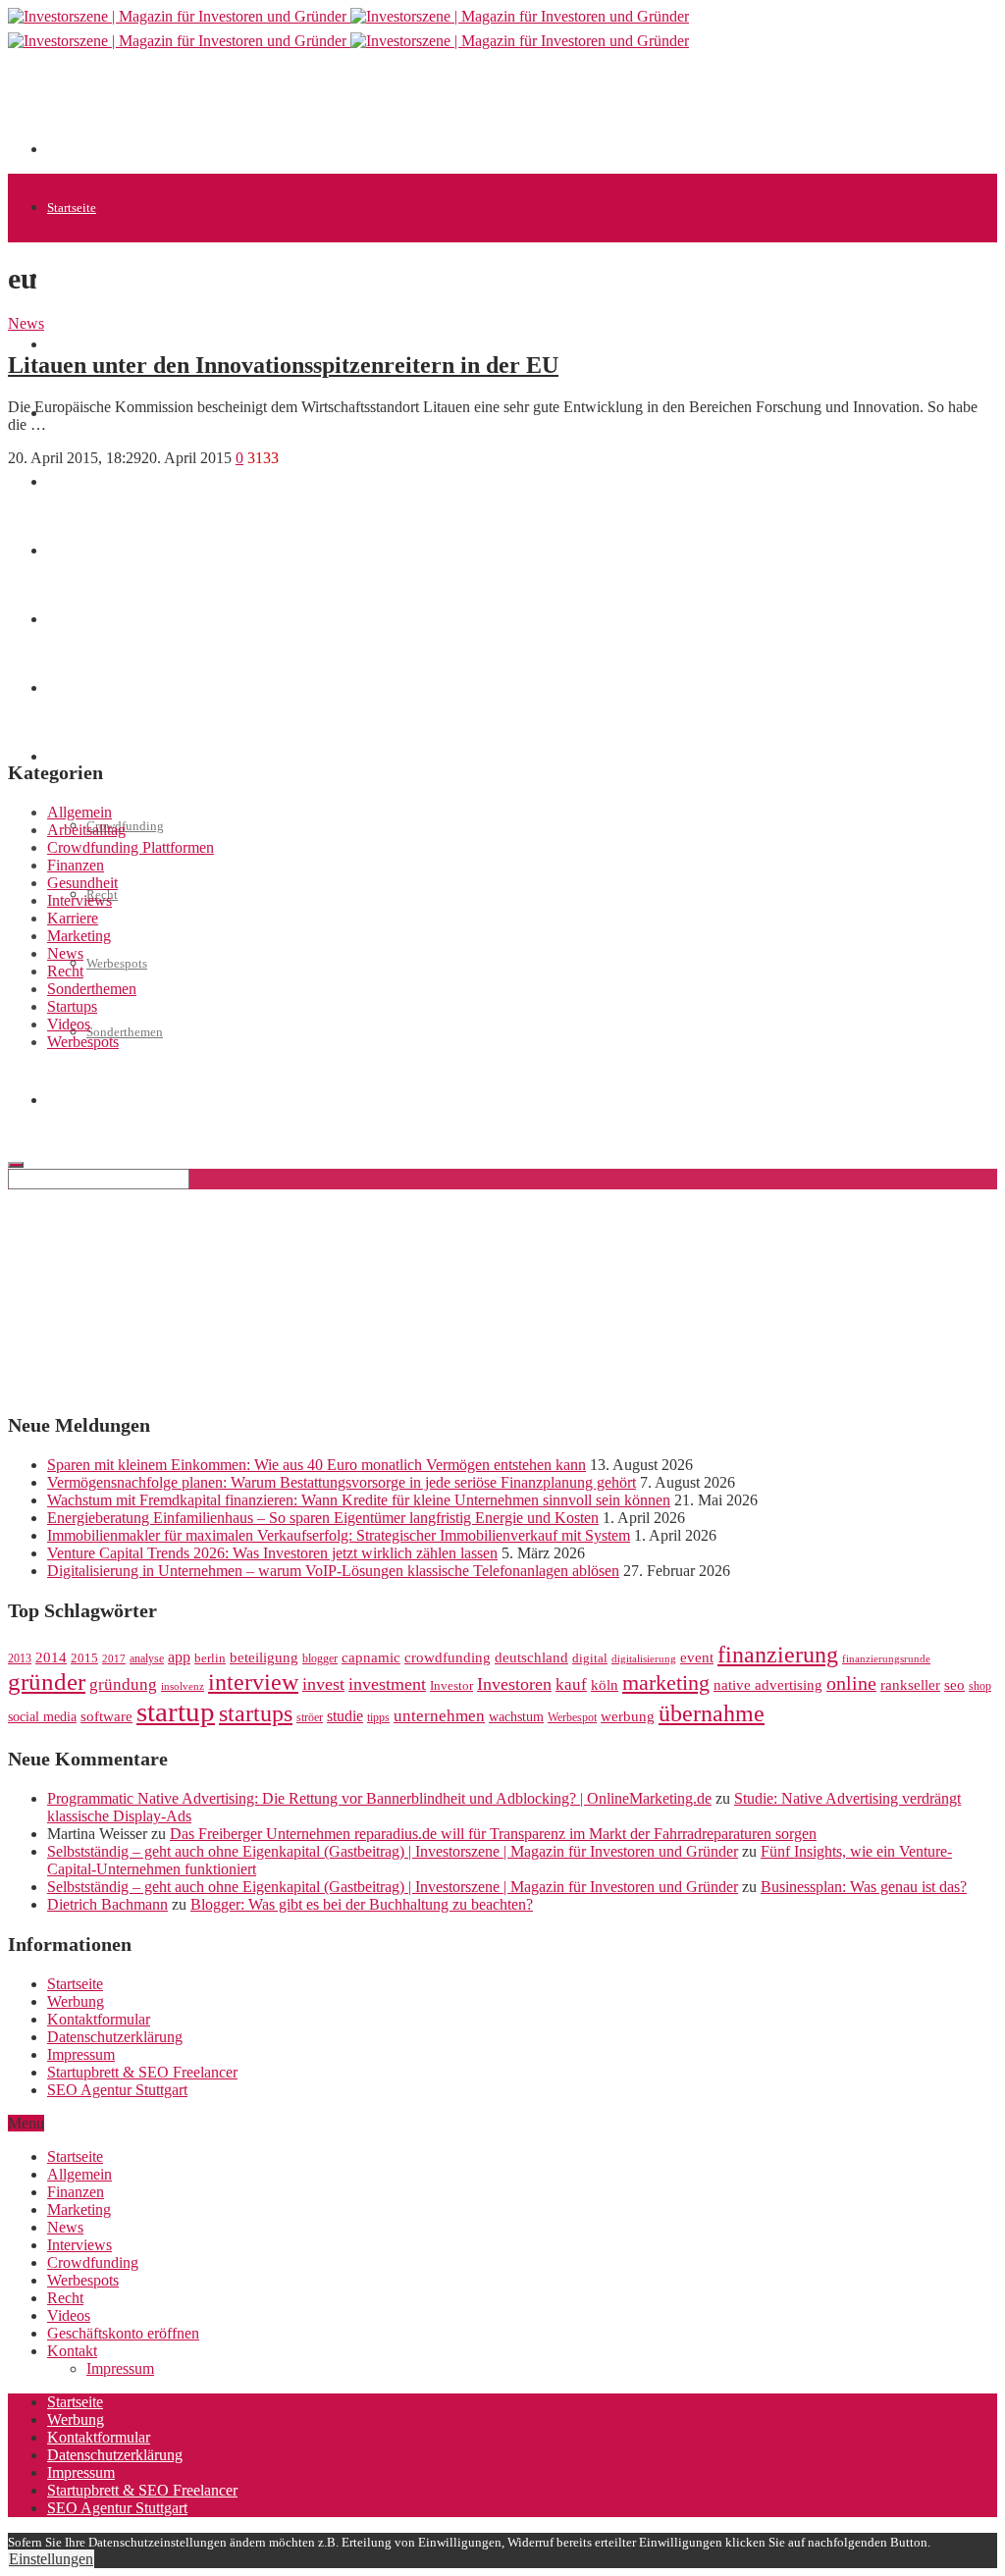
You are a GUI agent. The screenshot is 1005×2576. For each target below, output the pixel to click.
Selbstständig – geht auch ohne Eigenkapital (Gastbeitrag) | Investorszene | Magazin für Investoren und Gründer (393, 1851)
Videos (69, 1024)
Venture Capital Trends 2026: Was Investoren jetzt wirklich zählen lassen (272, 1553)
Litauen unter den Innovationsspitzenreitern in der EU (283, 365)
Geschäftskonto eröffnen (112, 1101)
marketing (666, 1683)
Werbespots (117, 963)
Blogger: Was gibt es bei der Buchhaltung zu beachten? (362, 1904)
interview (253, 1682)
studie (345, 1716)
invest (323, 1684)
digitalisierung (644, 1659)
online (851, 1683)
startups (256, 1713)
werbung (628, 1716)
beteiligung (264, 1657)
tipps (378, 1717)
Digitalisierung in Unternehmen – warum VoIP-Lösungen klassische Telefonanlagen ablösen (333, 1571)
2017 (114, 1659)
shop (980, 1686)
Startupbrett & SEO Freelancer (142, 2072)
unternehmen (439, 1716)
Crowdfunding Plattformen (131, 847)
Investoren (514, 1684)
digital (590, 1658)
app (179, 1657)
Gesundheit (82, 883)
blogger (320, 1658)
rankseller (910, 1684)
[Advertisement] (404, 110)
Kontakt (72, 2351)
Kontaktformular (99, 2019)
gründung (123, 1684)
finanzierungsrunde (886, 1659)
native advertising (768, 1685)
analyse (147, 1658)
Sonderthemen (125, 1032)
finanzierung (778, 1655)
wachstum (516, 1717)
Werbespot (572, 1717)
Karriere (73, 918)
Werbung (76, 2001)
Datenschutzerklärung (115, 2037)
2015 (84, 1658)
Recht (65, 971)
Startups (69, 345)
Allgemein (75, 276)
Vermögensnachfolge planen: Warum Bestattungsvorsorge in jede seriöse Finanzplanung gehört (342, 1482)
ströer (310, 1717)
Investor (451, 1686)
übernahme (712, 1713)
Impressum (81, 2054)
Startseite (72, 208)
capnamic (371, 1657)
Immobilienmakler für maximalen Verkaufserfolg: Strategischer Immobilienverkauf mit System (339, 1535)
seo (954, 1685)
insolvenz (183, 1686)
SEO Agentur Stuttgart (117, 2090)
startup (176, 1711)
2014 (51, 1657)
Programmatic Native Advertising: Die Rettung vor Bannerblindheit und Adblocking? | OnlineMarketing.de (379, 1798)
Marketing (79, 936)
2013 (20, 1658)
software (106, 1716)
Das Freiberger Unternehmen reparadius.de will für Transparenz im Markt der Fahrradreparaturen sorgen (493, 1834)
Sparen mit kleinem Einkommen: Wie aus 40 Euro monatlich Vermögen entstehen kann (317, 1465)
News (26, 323)
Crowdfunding (93, 2262)
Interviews (79, 900)
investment (387, 1684)
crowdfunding (448, 1657)
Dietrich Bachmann (107, 1904)
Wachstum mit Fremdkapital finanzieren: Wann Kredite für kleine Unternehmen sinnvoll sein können (359, 1500)
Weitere (67, 757)
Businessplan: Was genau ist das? (864, 1887)
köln (605, 1685)
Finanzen (76, 865)
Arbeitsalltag (86, 830)
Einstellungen (51, 2559)
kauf (571, 1684)
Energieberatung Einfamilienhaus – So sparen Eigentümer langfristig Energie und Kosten (323, 1518)
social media (42, 1717)
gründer (47, 1682)
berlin (210, 1658)
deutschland (531, 1657)
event (697, 1657)
